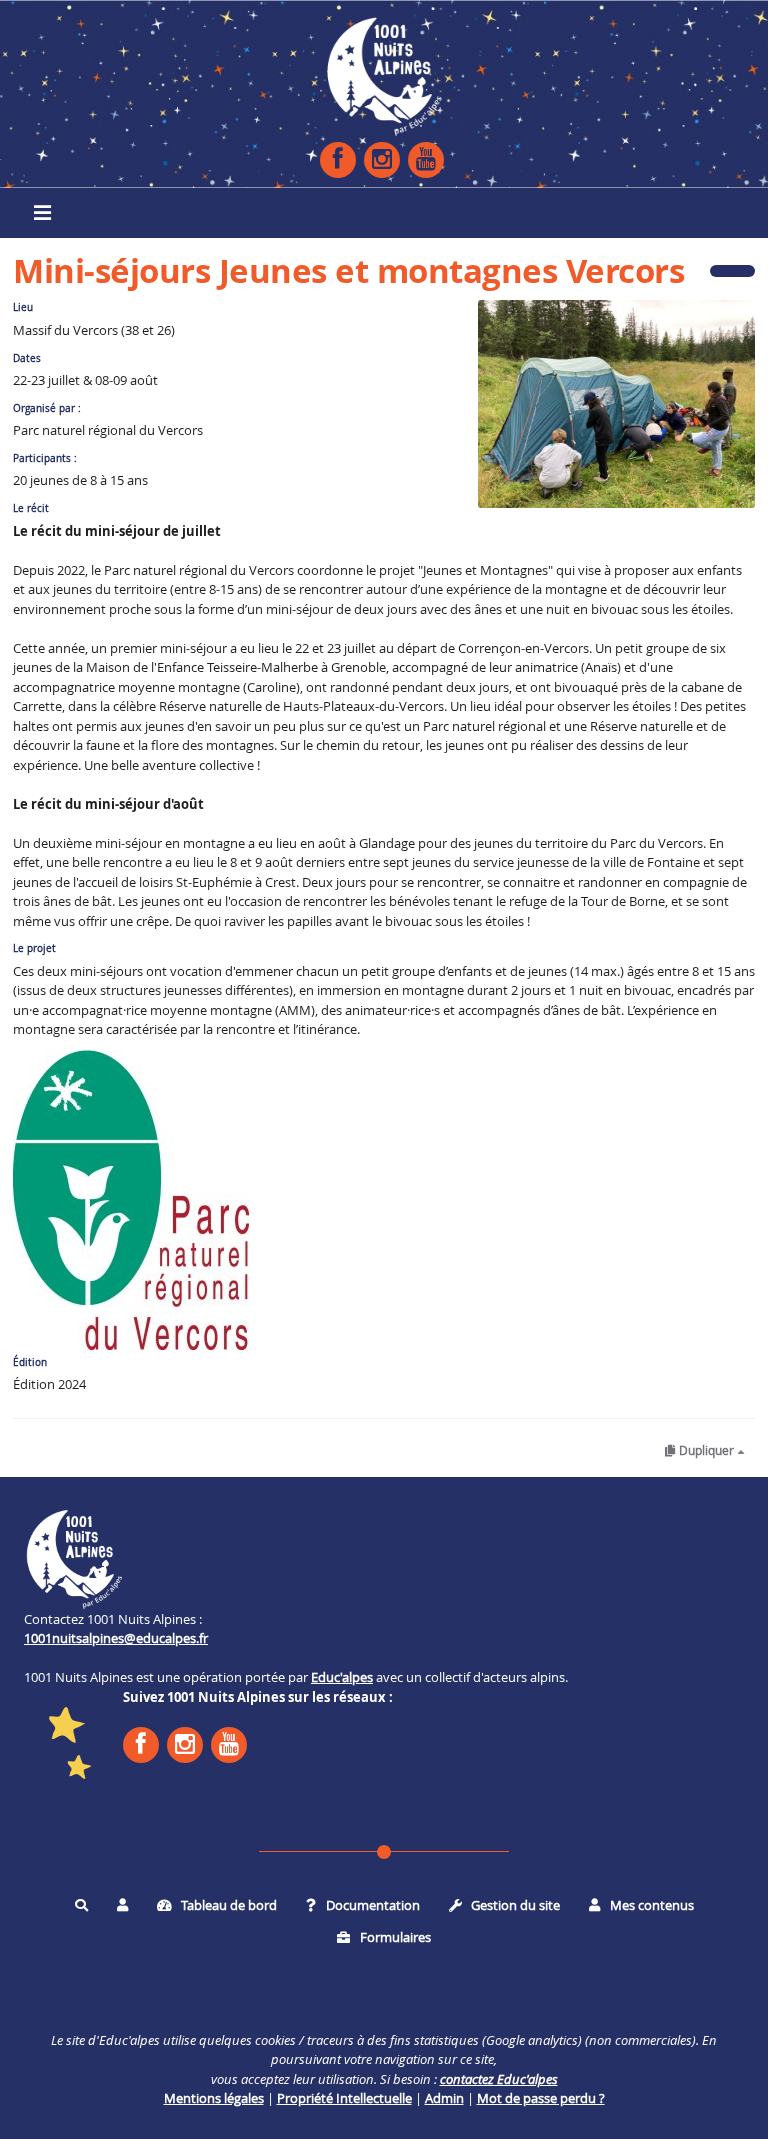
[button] (122, 1906)
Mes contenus (650, 1905)
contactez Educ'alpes (499, 2079)
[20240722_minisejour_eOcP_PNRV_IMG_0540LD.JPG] (606, 414)
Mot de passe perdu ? (541, 2098)
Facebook (338, 160)
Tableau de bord (227, 1905)
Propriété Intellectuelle (344, 2098)
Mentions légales (214, 2098)
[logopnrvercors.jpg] (131, 1198)
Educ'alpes (342, 1677)
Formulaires (394, 1937)
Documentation (371, 1905)
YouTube (426, 160)
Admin (444, 2098)
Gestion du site (514, 1905)
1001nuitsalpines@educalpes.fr (116, 1638)
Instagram (382, 160)
